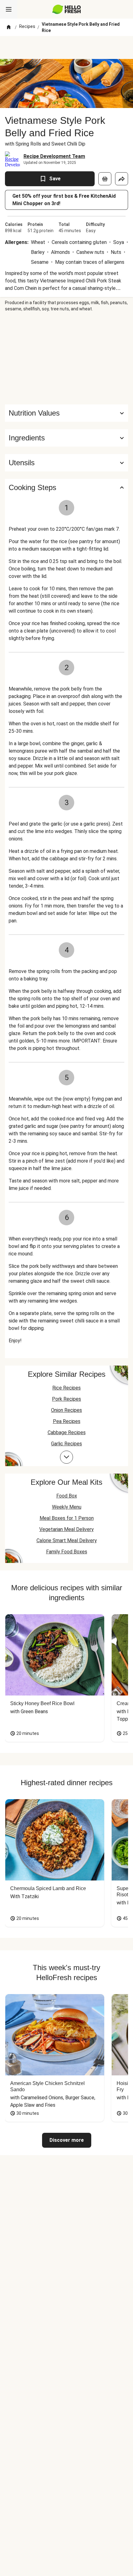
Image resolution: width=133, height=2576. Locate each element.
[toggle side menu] (9, 9)
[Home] (9, 27)
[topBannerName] (66, 47)
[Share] (122, 179)
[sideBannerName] (66, 358)
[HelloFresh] (67, 9)
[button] (66, 438)
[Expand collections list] (66, 1457)
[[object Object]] (105, 179)
